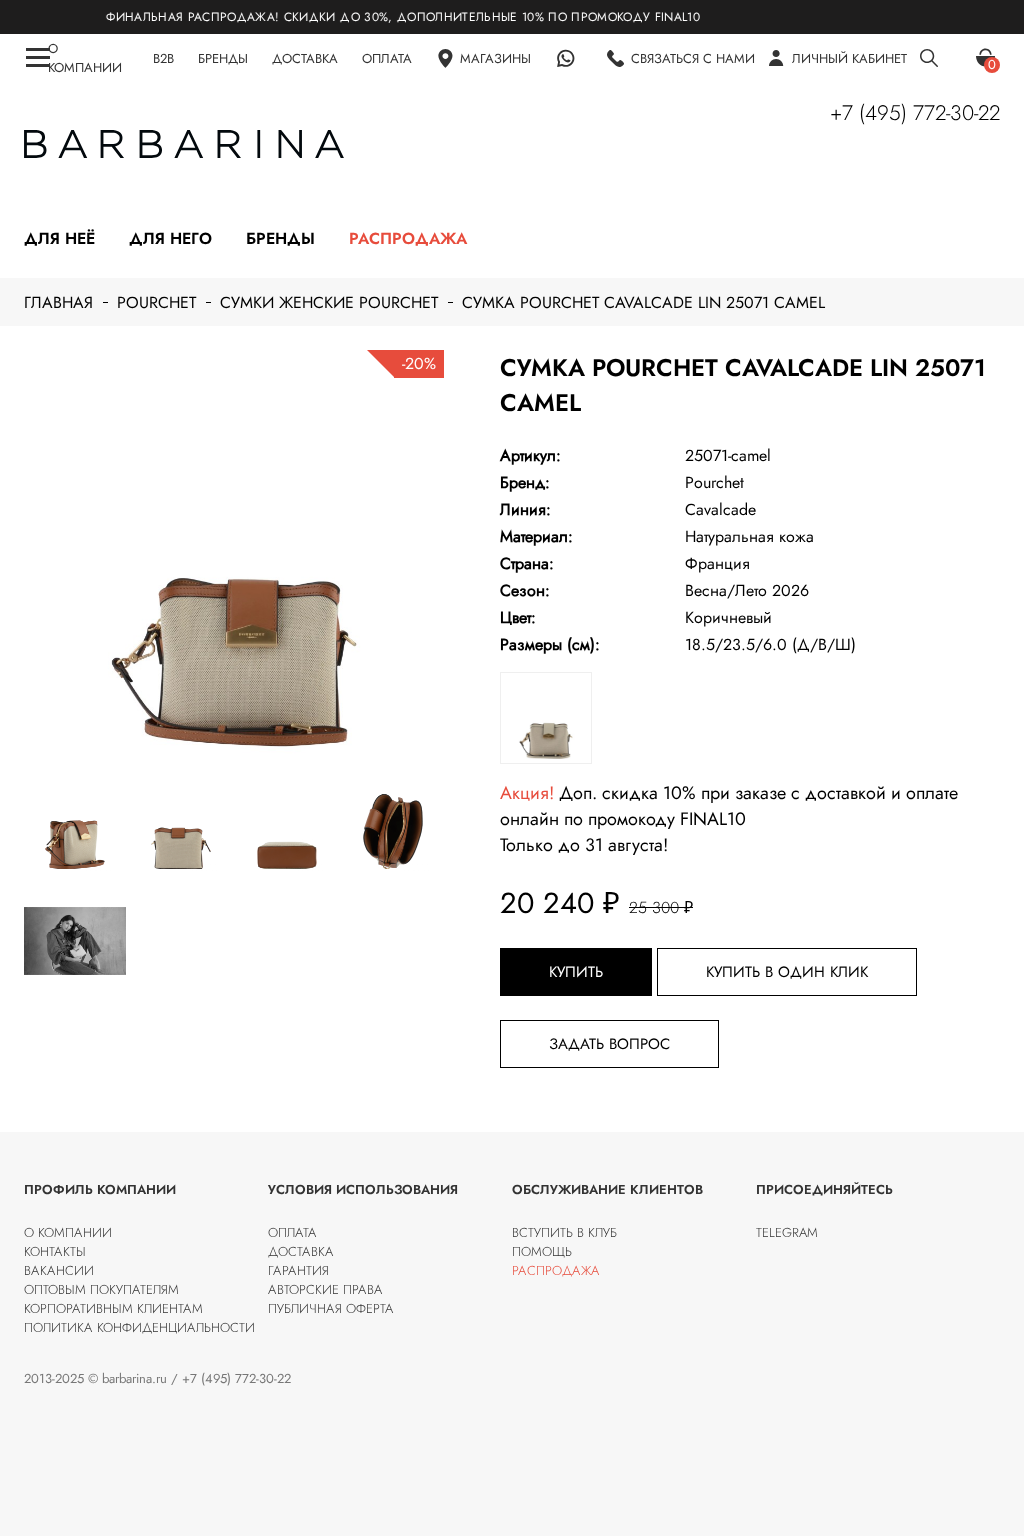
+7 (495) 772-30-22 (915, 113)
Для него (170, 238)
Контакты (55, 1251)
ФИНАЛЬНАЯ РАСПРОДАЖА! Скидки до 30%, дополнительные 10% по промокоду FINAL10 (376, 17)
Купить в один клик (787, 972)
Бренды (280, 238)
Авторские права (325, 1289)
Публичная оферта (331, 1308)
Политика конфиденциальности (139, 1327)
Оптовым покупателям (101, 1289)
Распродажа (408, 238)
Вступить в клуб (564, 1232)
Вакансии (59, 1270)
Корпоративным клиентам (113, 1308)
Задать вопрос (609, 1044)
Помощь (542, 1251)
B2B (163, 58)
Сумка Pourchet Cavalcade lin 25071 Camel (643, 302)
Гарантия (298, 1270)
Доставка (301, 1251)
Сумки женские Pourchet (329, 302)
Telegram (787, 1232)
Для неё (59, 238)
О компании (68, 1232)
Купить (576, 972)
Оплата (292, 1232)
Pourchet (156, 302)
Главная (58, 302)
